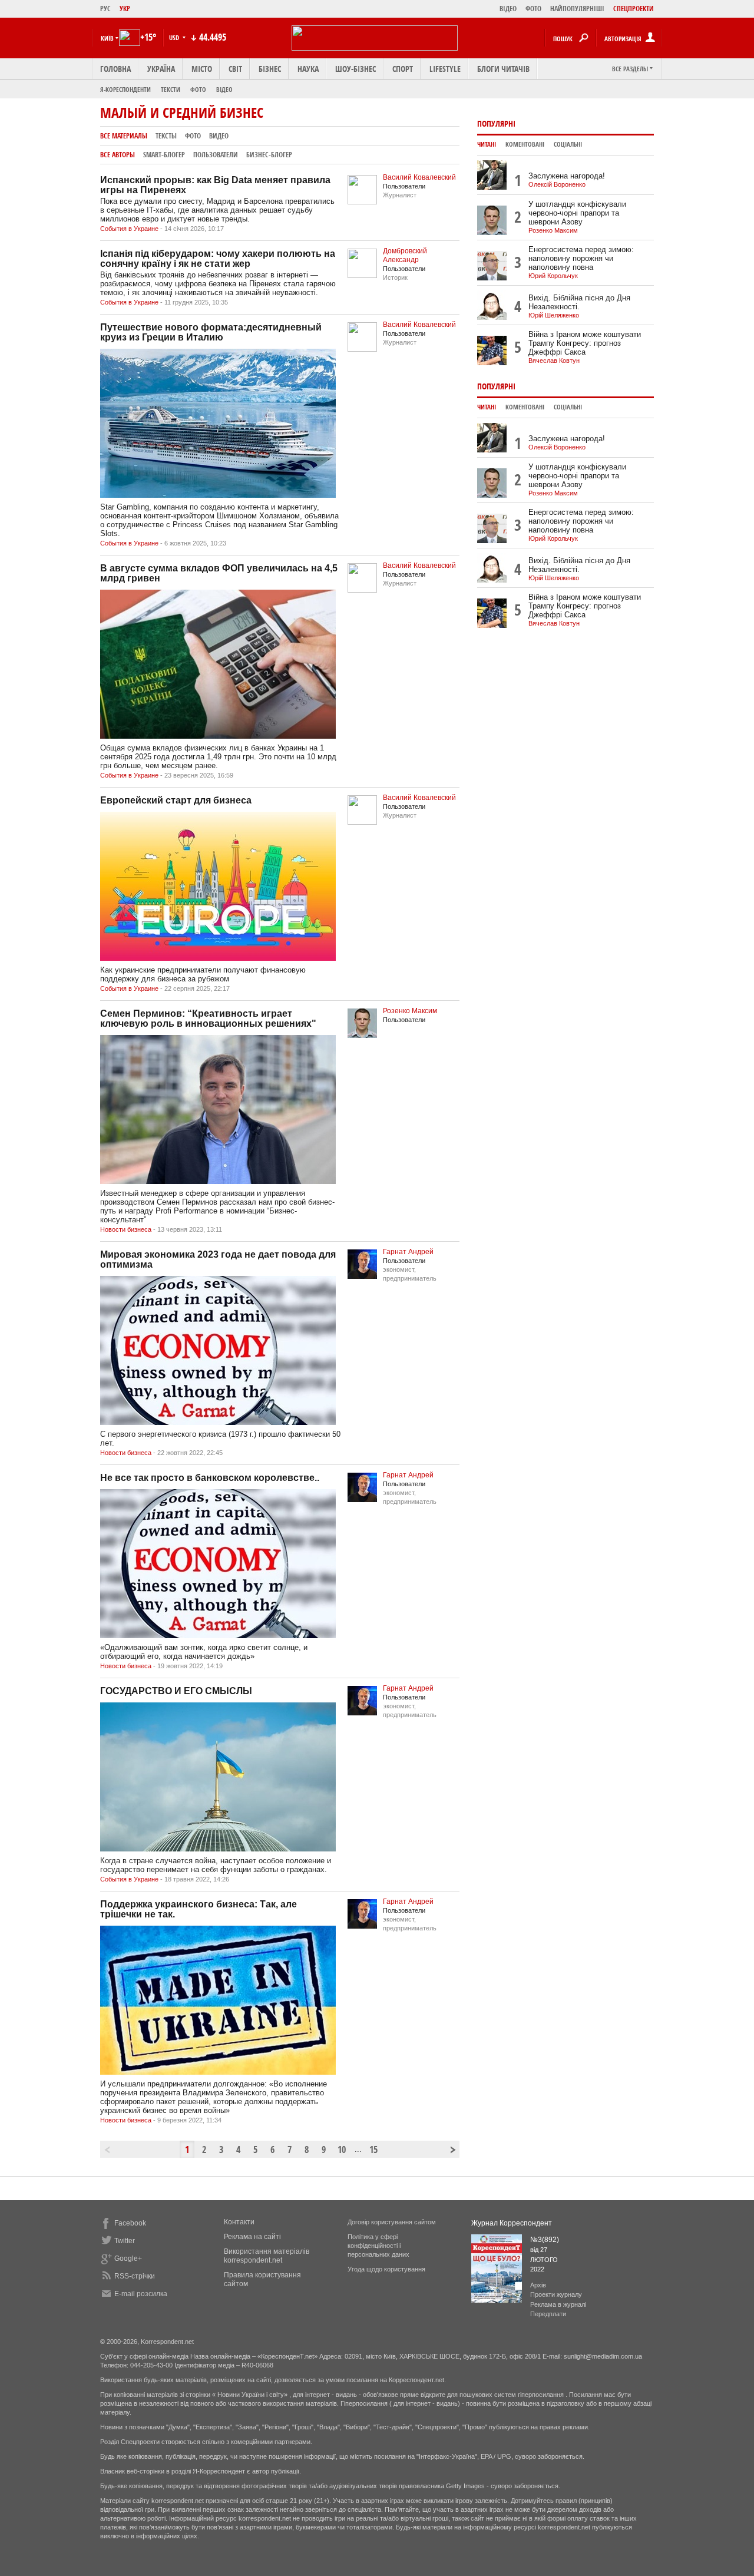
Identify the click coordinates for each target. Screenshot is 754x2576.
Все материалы (124, 136)
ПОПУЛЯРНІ (496, 123)
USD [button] (175, 37)
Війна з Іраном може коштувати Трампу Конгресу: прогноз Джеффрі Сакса (585, 343)
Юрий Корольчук (553, 276)
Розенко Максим (410, 1011)
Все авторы (118, 155)
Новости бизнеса (126, 1229)
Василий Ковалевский (419, 177)
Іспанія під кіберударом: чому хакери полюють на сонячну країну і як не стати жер (218, 259)
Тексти (171, 89)
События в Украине (129, 229)
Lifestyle (445, 69)
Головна (115, 69)
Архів (538, 2285)
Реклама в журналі (558, 2304)
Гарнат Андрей (408, 1252)
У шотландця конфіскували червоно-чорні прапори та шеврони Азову (577, 213)
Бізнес (270, 69)
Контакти (239, 2222)
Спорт (403, 69)
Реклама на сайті (252, 2237)
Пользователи (216, 155)
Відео (224, 89)
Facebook (130, 2223)
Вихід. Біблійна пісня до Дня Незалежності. (579, 302)
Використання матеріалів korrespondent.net (267, 2256)
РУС (105, 9)
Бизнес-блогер (269, 155)
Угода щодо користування (386, 2269)
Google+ (128, 2258)
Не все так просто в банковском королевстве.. (210, 1478)
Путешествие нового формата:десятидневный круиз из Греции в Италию (211, 332)
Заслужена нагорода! (567, 176)
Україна (161, 69)
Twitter (125, 2241)
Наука (308, 69)
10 (342, 2150)
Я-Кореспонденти (125, 89)
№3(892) (545, 2240)
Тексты (166, 136)
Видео (219, 136)
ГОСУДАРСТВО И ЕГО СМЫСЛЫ (176, 1691)
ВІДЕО (508, 9)
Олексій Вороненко (557, 184)
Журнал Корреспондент (512, 2223)
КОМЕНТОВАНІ (525, 144)
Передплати (548, 2314)
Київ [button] (107, 38)
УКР (125, 9)
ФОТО (533, 9)
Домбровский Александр (405, 255)
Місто (202, 69)
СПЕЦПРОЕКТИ (634, 9)
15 (373, 2150)
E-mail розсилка (141, 2294)
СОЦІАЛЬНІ (568, 144)
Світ (235, 69)
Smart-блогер (164, 155)
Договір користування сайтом (392, 2222)
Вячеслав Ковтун (554, 361)
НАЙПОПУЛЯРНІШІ (577, 9)
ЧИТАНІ (487, 144)
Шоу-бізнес (355, 69)
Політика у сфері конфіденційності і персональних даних (378, 2246)
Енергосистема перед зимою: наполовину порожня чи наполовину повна (581, 258)
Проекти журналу (556, 2294)
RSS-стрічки (135, 2276)
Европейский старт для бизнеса (176, 800)
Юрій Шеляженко (554, 315)
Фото (198, 89)
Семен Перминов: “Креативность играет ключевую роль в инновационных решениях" (208, 1019)
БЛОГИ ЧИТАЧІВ (503, 69)
